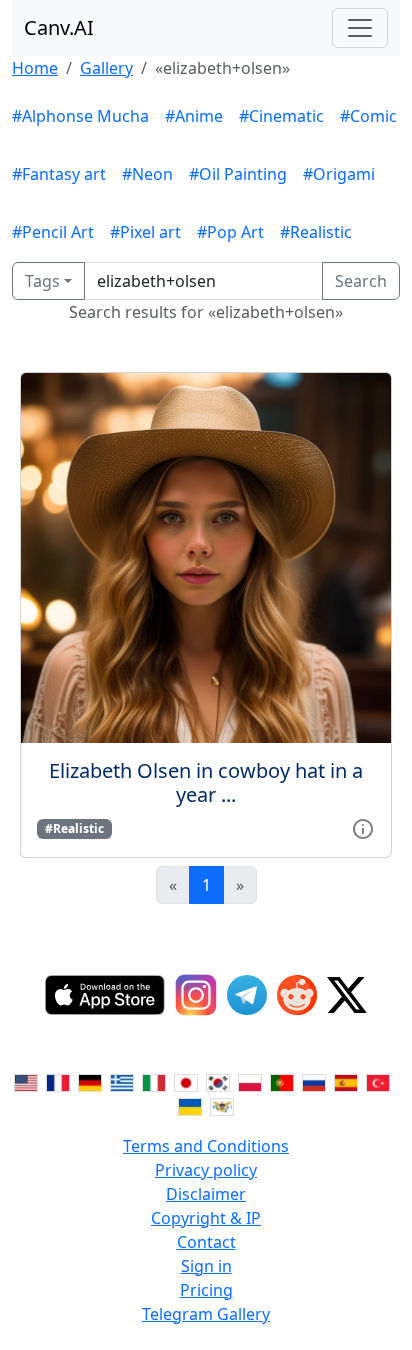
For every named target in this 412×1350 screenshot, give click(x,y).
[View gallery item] (363, 827)
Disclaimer (206, 1194)
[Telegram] (247, 995)
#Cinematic (281, 116)
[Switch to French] (58, 1082)
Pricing (206, 1290)
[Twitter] (347, 995)
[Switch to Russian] (314, 1082)
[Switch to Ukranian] (190, 1106)
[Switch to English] (26, 1082)
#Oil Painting (238, 174)
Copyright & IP (206, 1218)
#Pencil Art (53, 232)
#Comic (368, 116)
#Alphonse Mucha (80, 116)
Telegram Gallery (206, 1314)
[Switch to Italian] (154, 1082)
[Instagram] (196, 995)
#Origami (339, 174)
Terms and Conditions (206, 1146)
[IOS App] (105, 995)
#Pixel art (145, 232)
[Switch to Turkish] (378, 1082)
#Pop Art (230, 232)
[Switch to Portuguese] (282, 1082)
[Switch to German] (90, 1082)
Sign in (206, 1266)
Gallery (106, 68)
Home (35, 68)
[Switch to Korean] (218, 1082)
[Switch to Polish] (250, 1082)
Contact (206, 1242)
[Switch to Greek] (122, 1082)
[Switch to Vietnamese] (222, 1106)
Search (361, 281)
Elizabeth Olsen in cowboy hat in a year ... (206, 782)
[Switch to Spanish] (346, 1082)
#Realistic (316, 232)
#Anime (194, 116)
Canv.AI (59, 27)
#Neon (147, 174)
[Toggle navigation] (360, 28)
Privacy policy (206, 1170)
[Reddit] (297, 995)
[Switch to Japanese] (186, 1082)
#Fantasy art (59, 174)
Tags (42, 281)
